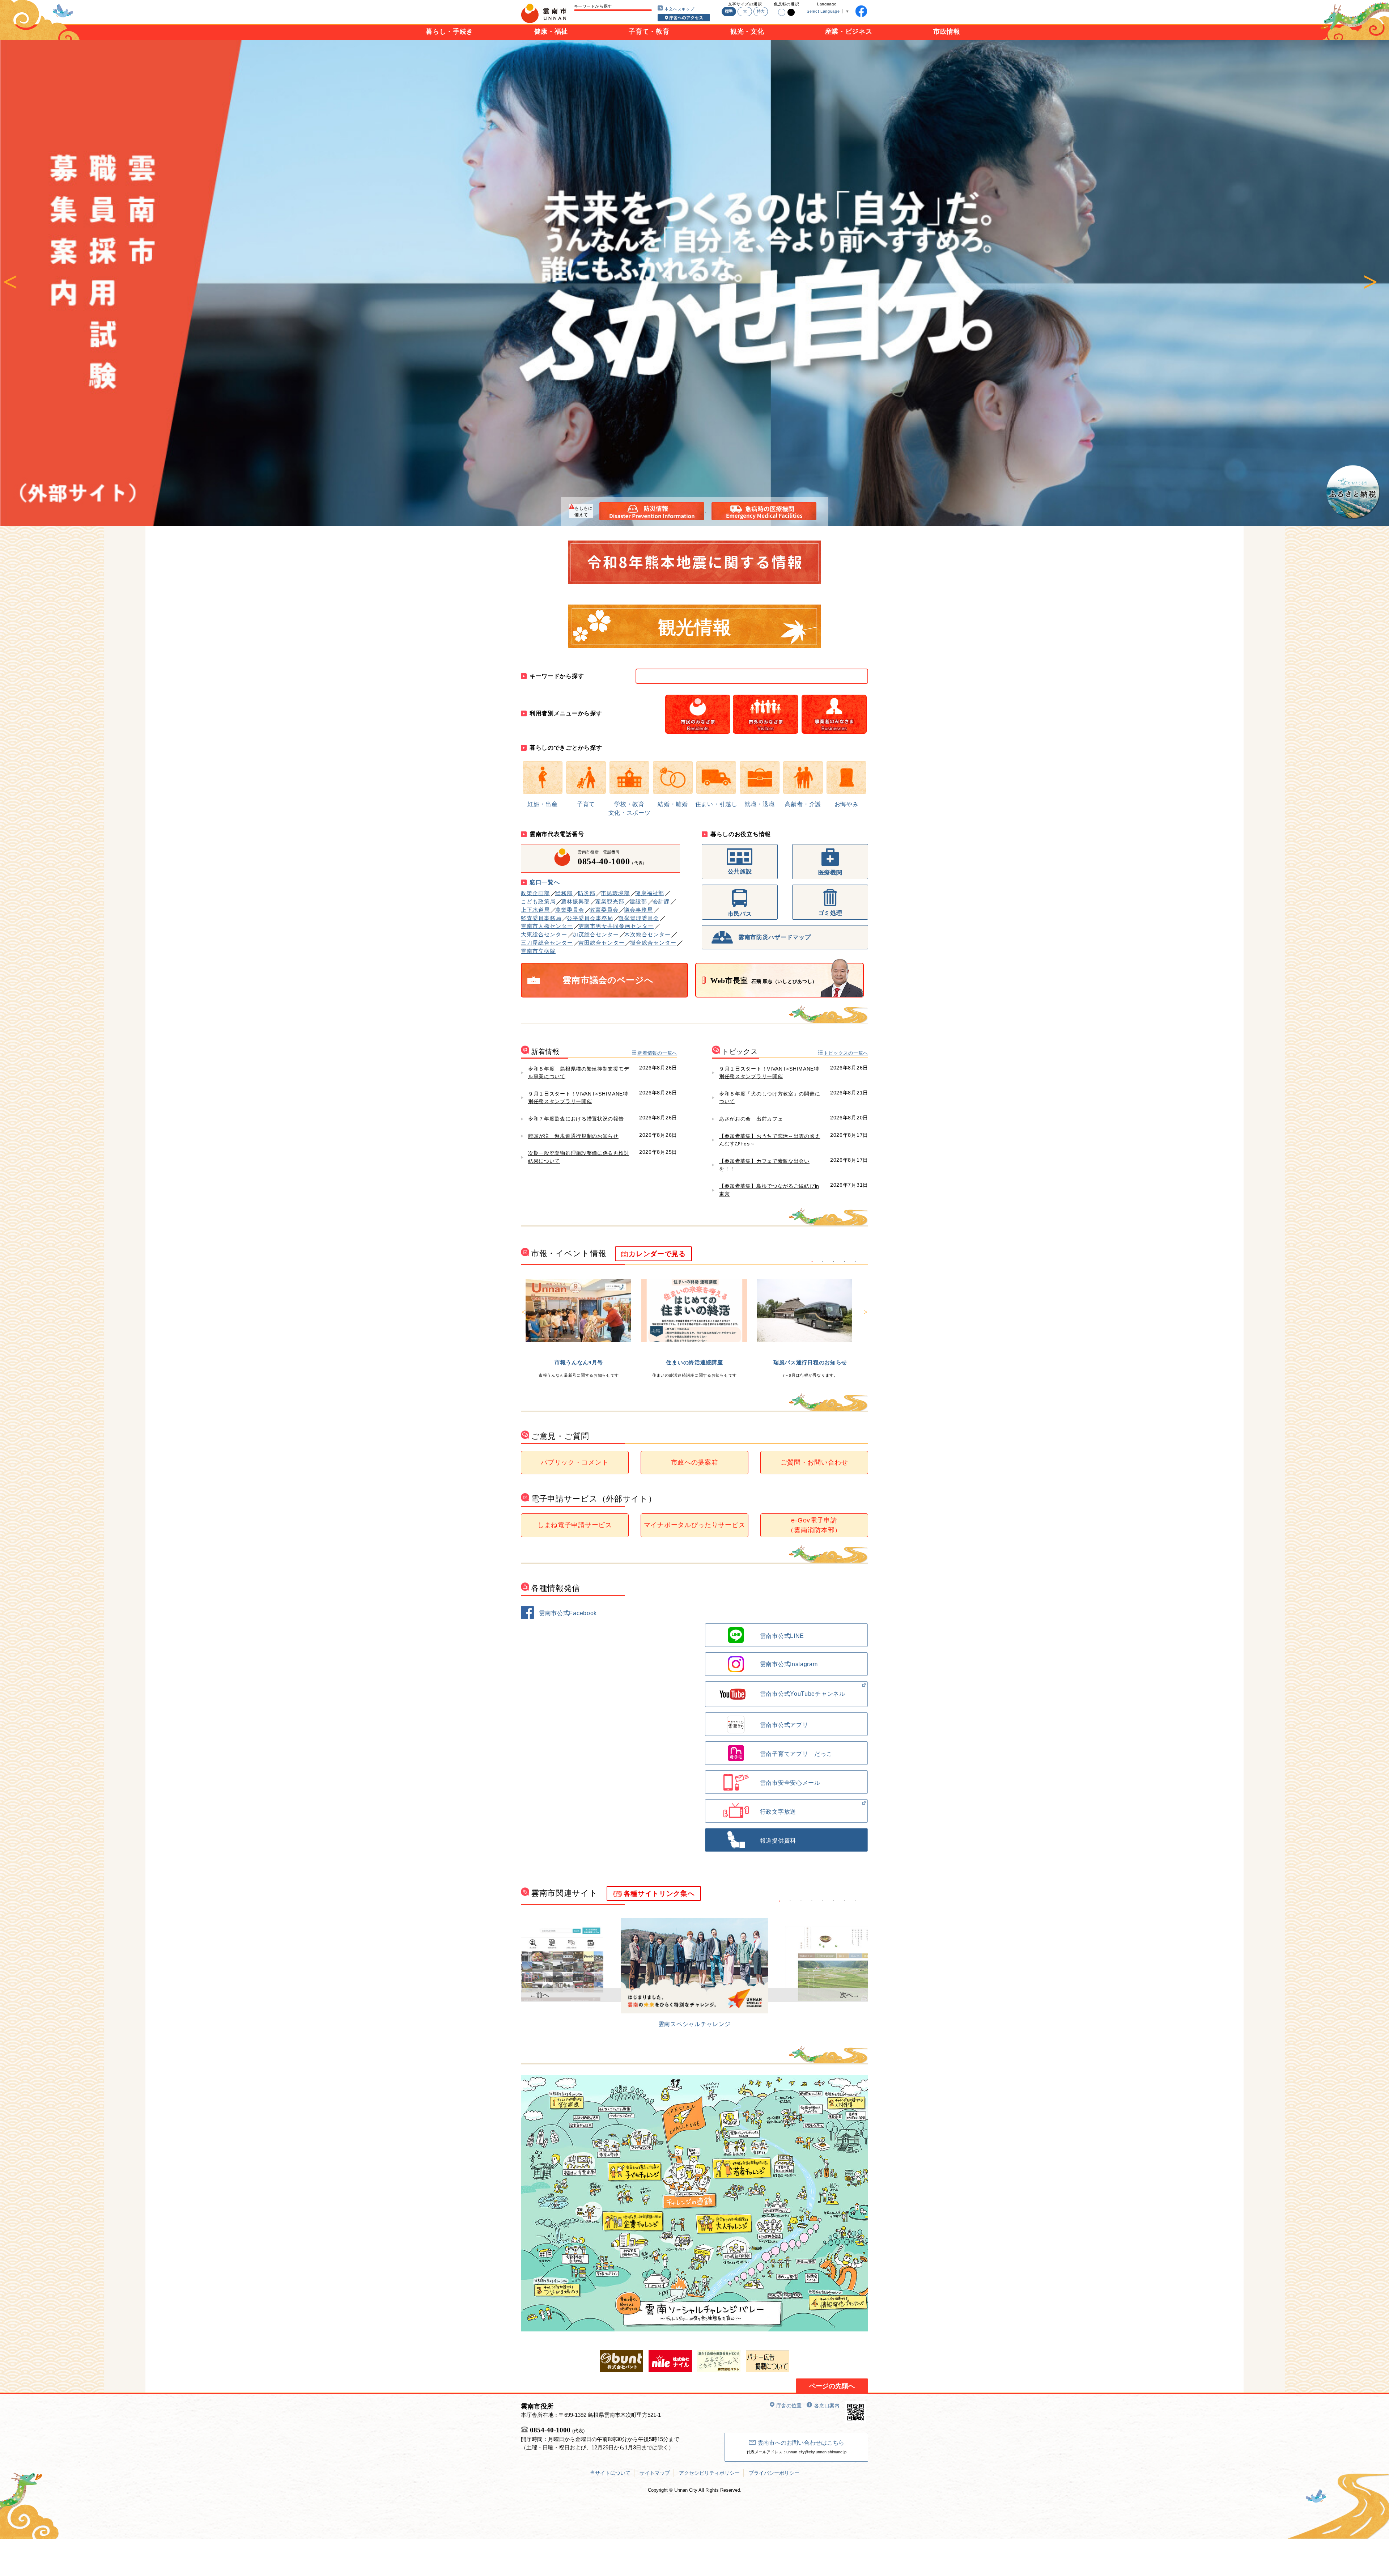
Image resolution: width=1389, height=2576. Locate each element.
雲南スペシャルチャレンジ (694, 2024)
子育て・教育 (649, 31)
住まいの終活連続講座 (694, 1362)
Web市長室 (764, 980)
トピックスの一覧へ (846, 1053)
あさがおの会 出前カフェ (751, 1119)
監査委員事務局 (541, 918)
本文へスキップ (679, 9)
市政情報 (947, 31)
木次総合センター (647, 934)
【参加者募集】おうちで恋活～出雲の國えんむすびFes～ (770, 1140)
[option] (694, 283)
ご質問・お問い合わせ (814, 1462)
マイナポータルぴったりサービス (695, 1525)
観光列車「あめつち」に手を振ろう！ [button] (845, 1262)
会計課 (661, 901)
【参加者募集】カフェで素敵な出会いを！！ (764, 1165)
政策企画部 (535, 893)
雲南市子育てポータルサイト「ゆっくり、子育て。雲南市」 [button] (801, 1901)
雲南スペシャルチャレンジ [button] (780, 1901)
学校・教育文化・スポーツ (630, 808)
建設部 (638, 901)
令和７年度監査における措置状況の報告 (576, 1119)
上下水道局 (535, 910)
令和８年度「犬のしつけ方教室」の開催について (770, 1098)
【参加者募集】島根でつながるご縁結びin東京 (769, 1190)
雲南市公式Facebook (568, 1613)
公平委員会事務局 (590, 918)
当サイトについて (610, 2473)
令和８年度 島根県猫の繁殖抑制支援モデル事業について (579, 1073)
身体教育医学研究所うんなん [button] (812, 1901)
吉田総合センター (602, 943)
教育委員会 (604, 910)
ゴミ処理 (830, 913)
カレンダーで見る (657, 1254)
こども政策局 (538, 901)
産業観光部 (610, 901)
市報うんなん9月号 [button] (812, 1262)
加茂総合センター (596, 934)
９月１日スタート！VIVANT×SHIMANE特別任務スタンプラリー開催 (578, 1098)
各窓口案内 (827, 2406)
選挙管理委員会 (639, 918)
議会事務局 (638, 910)
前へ (10, 283)
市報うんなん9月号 (579, 1362)
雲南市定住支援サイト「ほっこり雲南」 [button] (790, 1901)
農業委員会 (570, 910)
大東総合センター (544, 934)
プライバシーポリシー (774, 2473)
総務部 (564, 893)
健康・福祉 (551, 31)
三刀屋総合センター (547, 943)
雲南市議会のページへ (608, 980)
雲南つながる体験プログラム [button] (855, 1262)
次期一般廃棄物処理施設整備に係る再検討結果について (579, 1157)
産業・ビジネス (849, 31)
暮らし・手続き (449, 31)
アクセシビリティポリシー (709, 2473)
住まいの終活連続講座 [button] (823, 1262)
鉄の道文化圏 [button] (834, 1901)
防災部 (587, 893)
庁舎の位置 (789, 2406)
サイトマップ (655, 2473)
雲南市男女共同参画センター (616, 926)
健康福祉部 (650, 893)
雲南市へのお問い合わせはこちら (801, 2443)
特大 (761, 11)
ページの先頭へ (832, 2386)
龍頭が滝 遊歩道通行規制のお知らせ (573, 1136)
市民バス (740, 914)
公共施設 (740, 871)
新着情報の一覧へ (657, 1053)
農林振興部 (575, 901)
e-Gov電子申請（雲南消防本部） (814, 1525)
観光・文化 (747, 31)
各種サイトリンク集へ (659, 1893)
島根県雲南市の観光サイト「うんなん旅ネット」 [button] (823, 1901)
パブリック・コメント (575, 1462)
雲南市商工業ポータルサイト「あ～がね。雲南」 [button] (855, 1901)
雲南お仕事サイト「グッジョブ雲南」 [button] (845, 1901)
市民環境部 (615, 893)
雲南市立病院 (538, 951)
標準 (729, 11)
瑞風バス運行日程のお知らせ (810, 1362)
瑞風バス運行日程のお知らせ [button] (834, 1262)
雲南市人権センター (547, 926)
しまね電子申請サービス (575, 1525)
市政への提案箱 (695, 1462)
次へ (1370, 283)
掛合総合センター (653, 943)
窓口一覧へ (545, 882)
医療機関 (830, 872)
